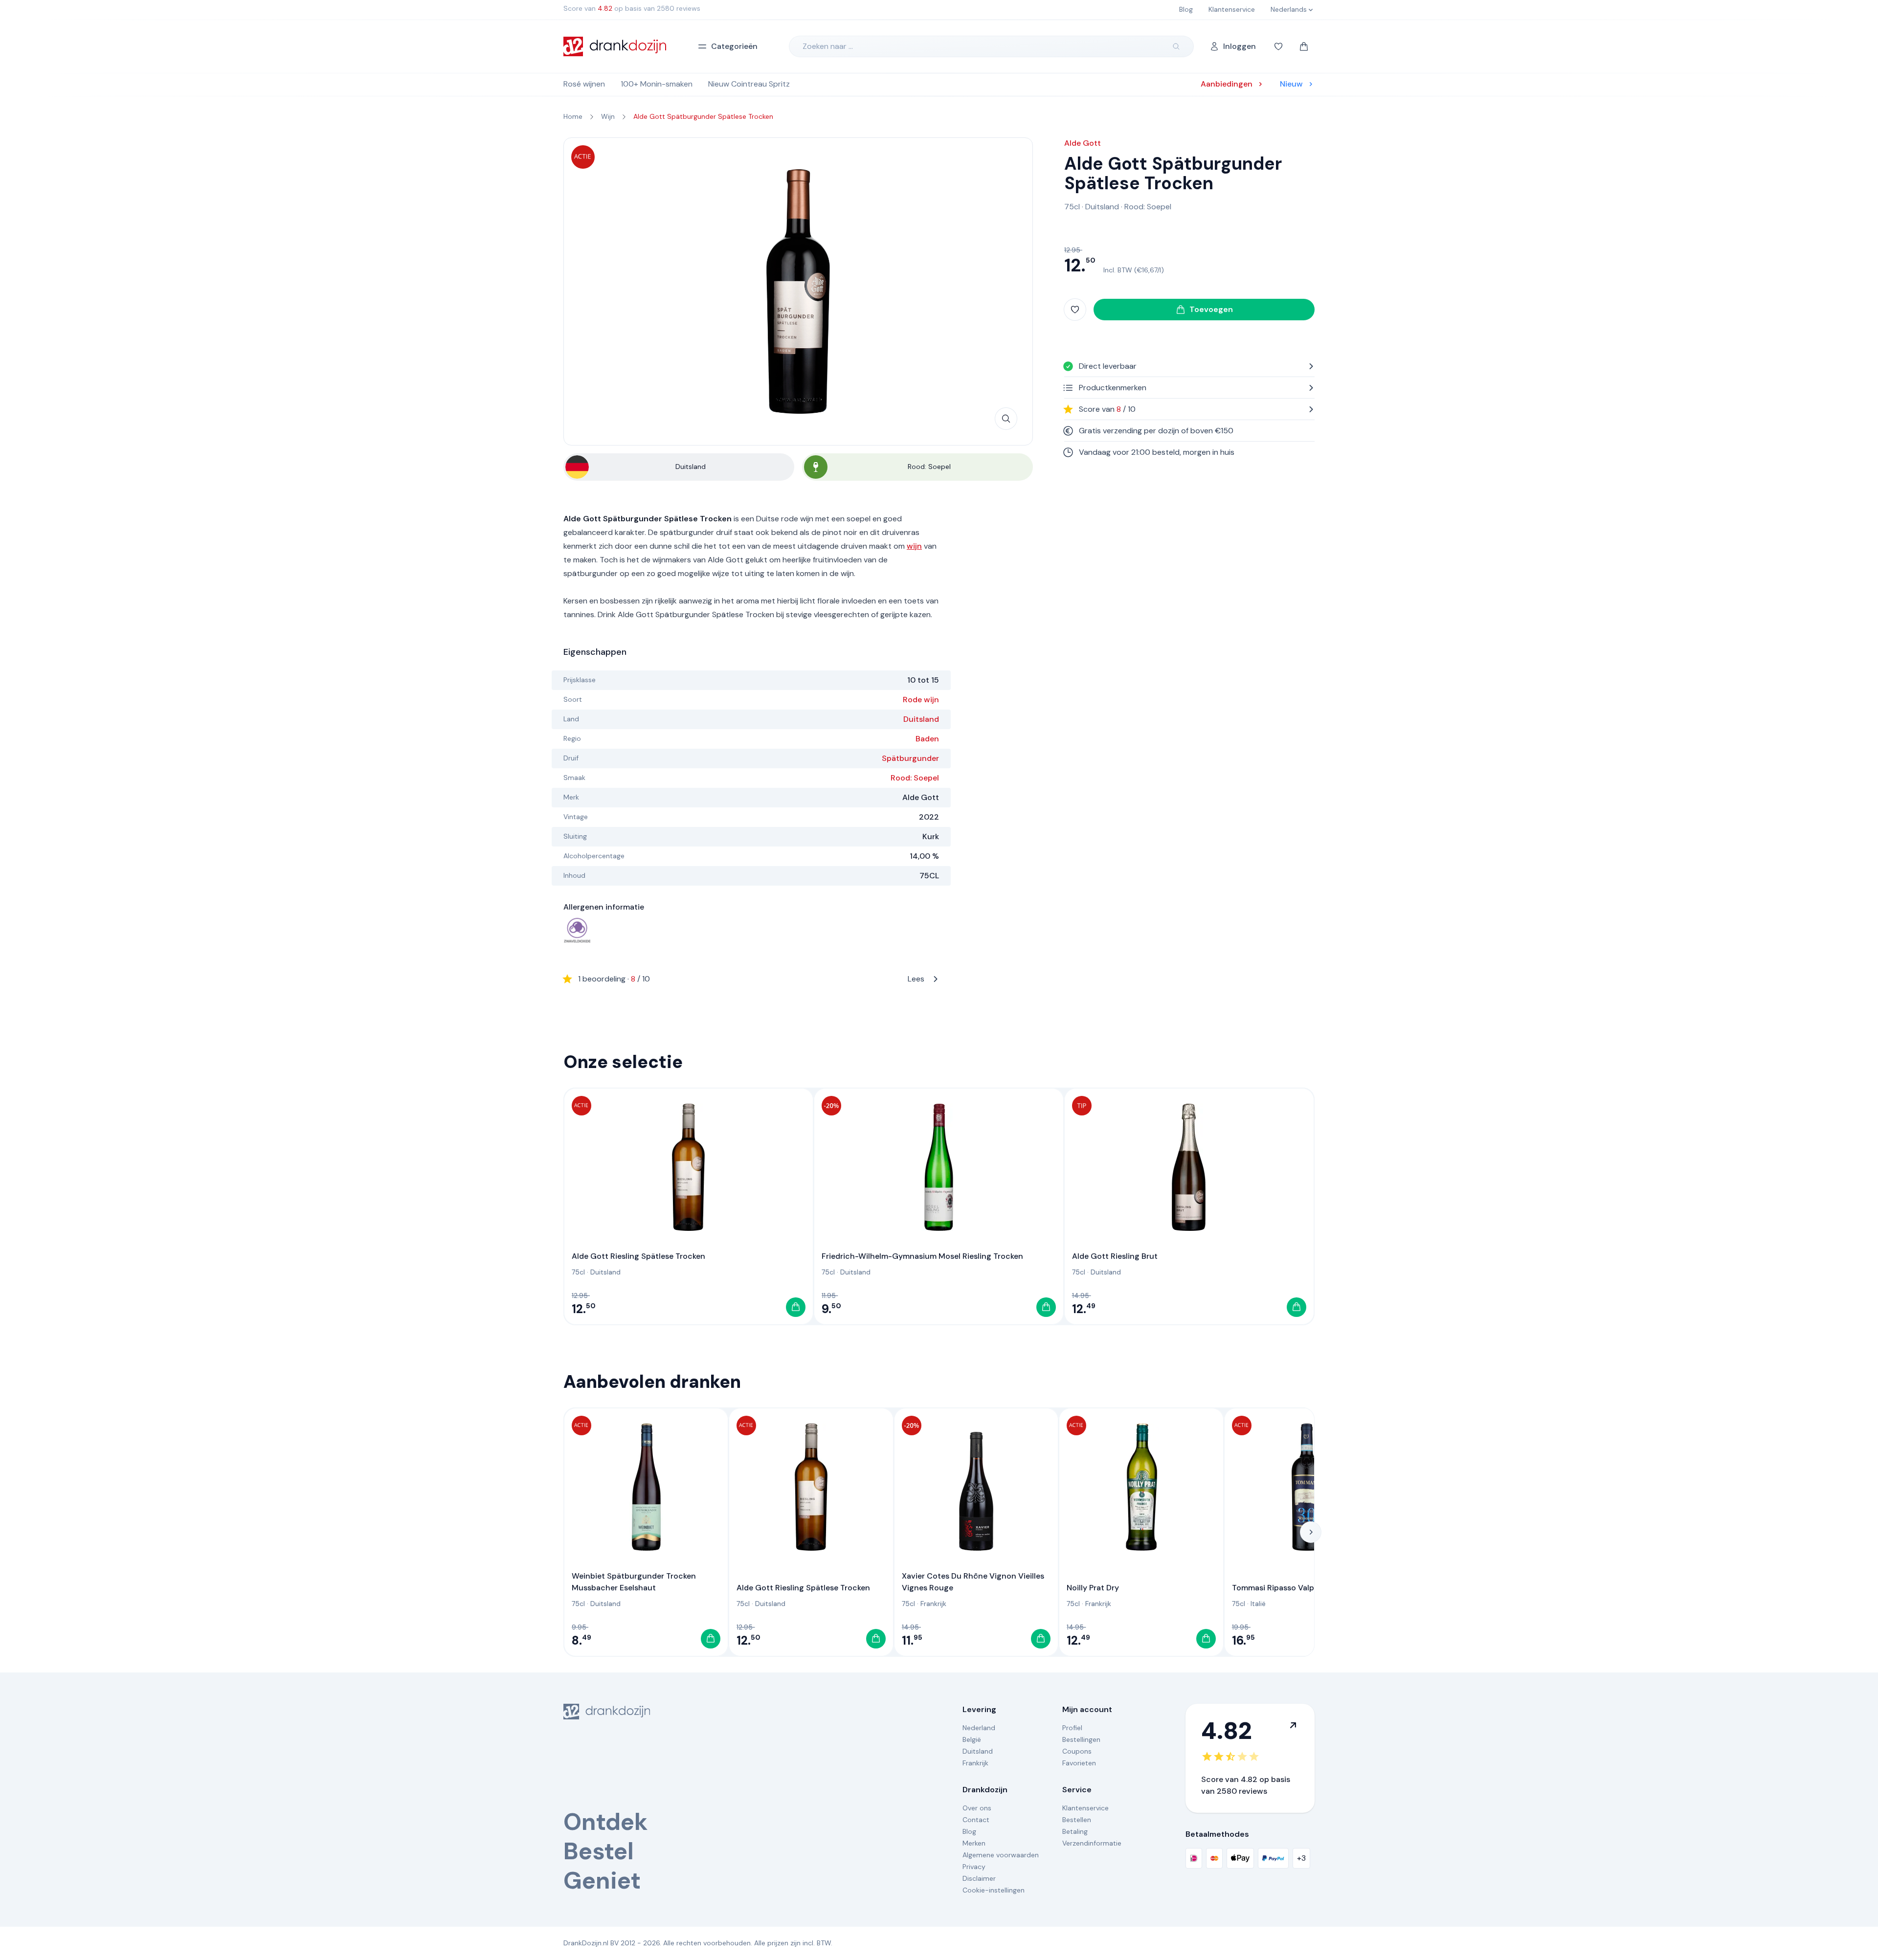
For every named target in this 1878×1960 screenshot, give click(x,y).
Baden (927, 739)
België (972, 1739)
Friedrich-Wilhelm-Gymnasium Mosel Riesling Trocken (922, 1256)
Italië (1258, 1604)
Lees (751, 979)
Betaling (1075, 1831)
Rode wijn (921, 700)
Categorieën (734, 46)
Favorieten (1079, 1763)
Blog (969, 1831)
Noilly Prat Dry (1093, 1588)
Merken (974, 1843)
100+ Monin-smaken (657, 84)
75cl (1072, 207)
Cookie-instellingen (994, 1890)
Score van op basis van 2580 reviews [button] (632, 8)
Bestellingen (1081, 1739)
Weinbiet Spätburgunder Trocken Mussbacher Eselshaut (634, 1582)
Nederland (979, 1728)
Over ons (977, 1808)
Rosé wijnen (584, 84)
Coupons (1077, 1751)
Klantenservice (1085, 1808)
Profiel (1072, 1728)
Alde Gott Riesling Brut (1115, 1256)
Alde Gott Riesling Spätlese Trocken (638, 1256)
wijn (914, 546)
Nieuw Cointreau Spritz (749, 84)
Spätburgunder (910, 758)
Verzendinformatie (1092, 1843)
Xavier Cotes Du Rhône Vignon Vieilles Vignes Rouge (973, 1582)
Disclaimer (979, 1878)
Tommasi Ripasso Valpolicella (1286, 1588)
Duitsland (921, 719)
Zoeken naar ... (828, 46)
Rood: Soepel (915, 778)
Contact (976, 1820)
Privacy (974, 1867)
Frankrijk (933, 1604)
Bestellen (1077, 1820)
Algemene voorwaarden (1001, 1855)
